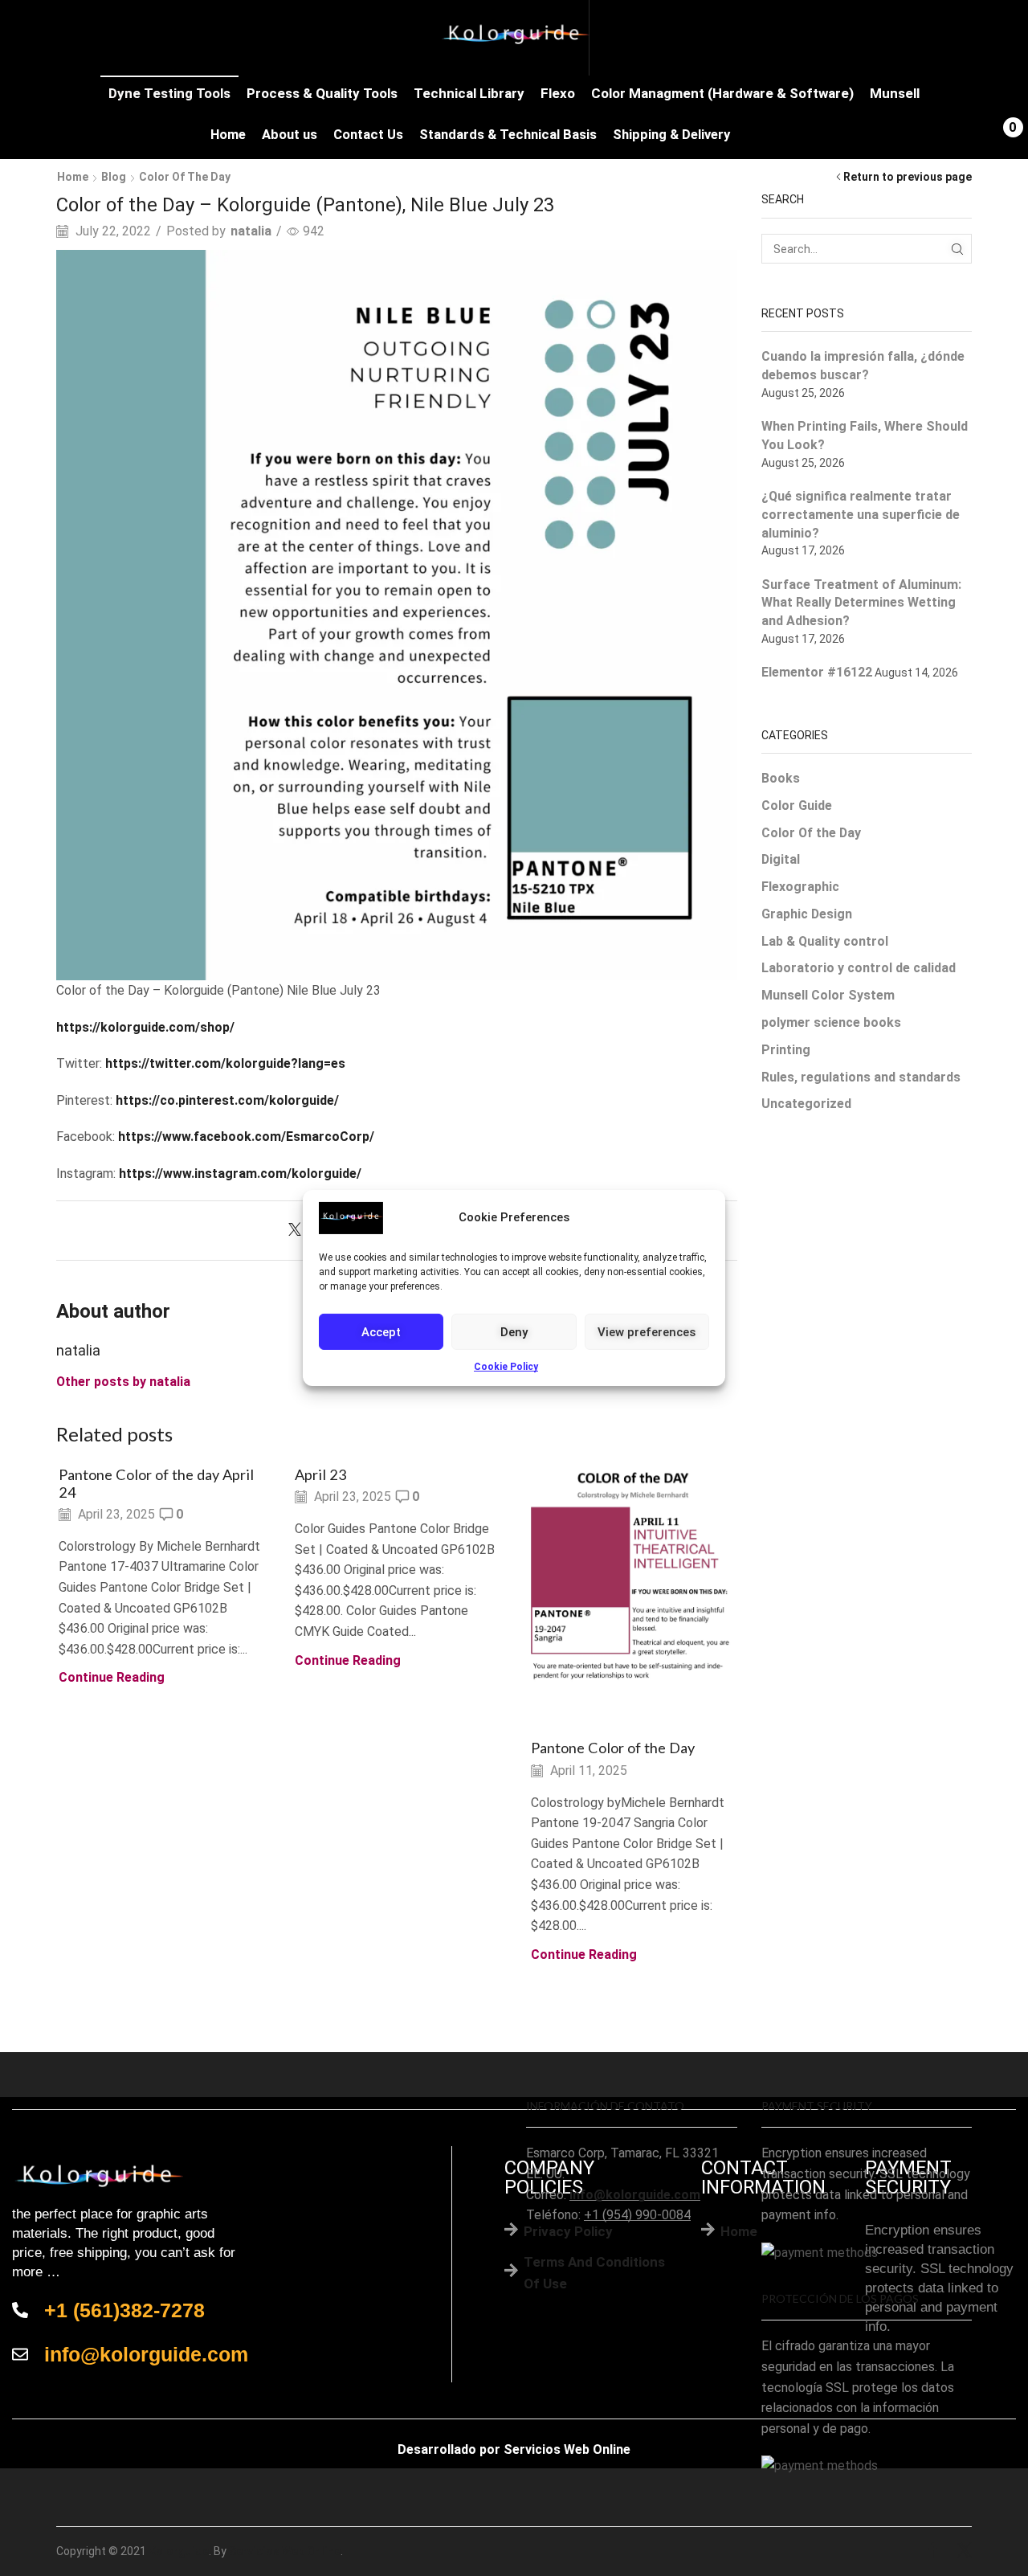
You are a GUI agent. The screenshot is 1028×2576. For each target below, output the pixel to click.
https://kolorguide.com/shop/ (145, 1027)
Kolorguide (179, 2551)
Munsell (895, 93)
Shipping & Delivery (671, 135)
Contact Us (368, 135)
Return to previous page (908, 177)
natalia (251, 231)
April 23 (321, 1474)
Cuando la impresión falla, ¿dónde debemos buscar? (863, 366)
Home (228, 135)
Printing (786, 1050)
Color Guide (797, 806)
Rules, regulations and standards (861, 1077)
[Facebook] (933, 2551)
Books (781, 778)
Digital (781, 859)
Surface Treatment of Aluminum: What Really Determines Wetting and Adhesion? (861, 603)
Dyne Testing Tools (169, 93)
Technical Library (469, 93)
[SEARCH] (957, 249)
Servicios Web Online (567, 2449)
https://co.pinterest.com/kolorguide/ (227, 1100)
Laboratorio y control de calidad (859, 968)
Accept (381, 1331)
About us (290, 135)
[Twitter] (299, 1231)
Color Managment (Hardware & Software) (722, 93)
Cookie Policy (506, 1367)
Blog (114, 177)
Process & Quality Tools (322, 93)
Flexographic (800, 887)
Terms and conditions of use (594, 2273)
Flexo (558, 93)
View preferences (647, 1331)
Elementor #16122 (817, 672)
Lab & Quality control (825, 941)
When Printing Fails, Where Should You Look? (865, 435)
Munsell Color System (828, 995)
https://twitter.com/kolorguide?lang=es (225, 1063)
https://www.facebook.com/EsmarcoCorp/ (246, 1137)
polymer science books (831, 1022)
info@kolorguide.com (635, 2195)
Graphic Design (807, 914)
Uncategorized (806, 1104)
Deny (514, 1331)
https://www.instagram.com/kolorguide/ (240, 1174)
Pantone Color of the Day (613, 1748)
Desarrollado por (449, 2449)
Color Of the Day (185, 177)
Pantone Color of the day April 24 (156, 1483)
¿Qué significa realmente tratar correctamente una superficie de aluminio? (861, 515)
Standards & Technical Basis (508, 135)
